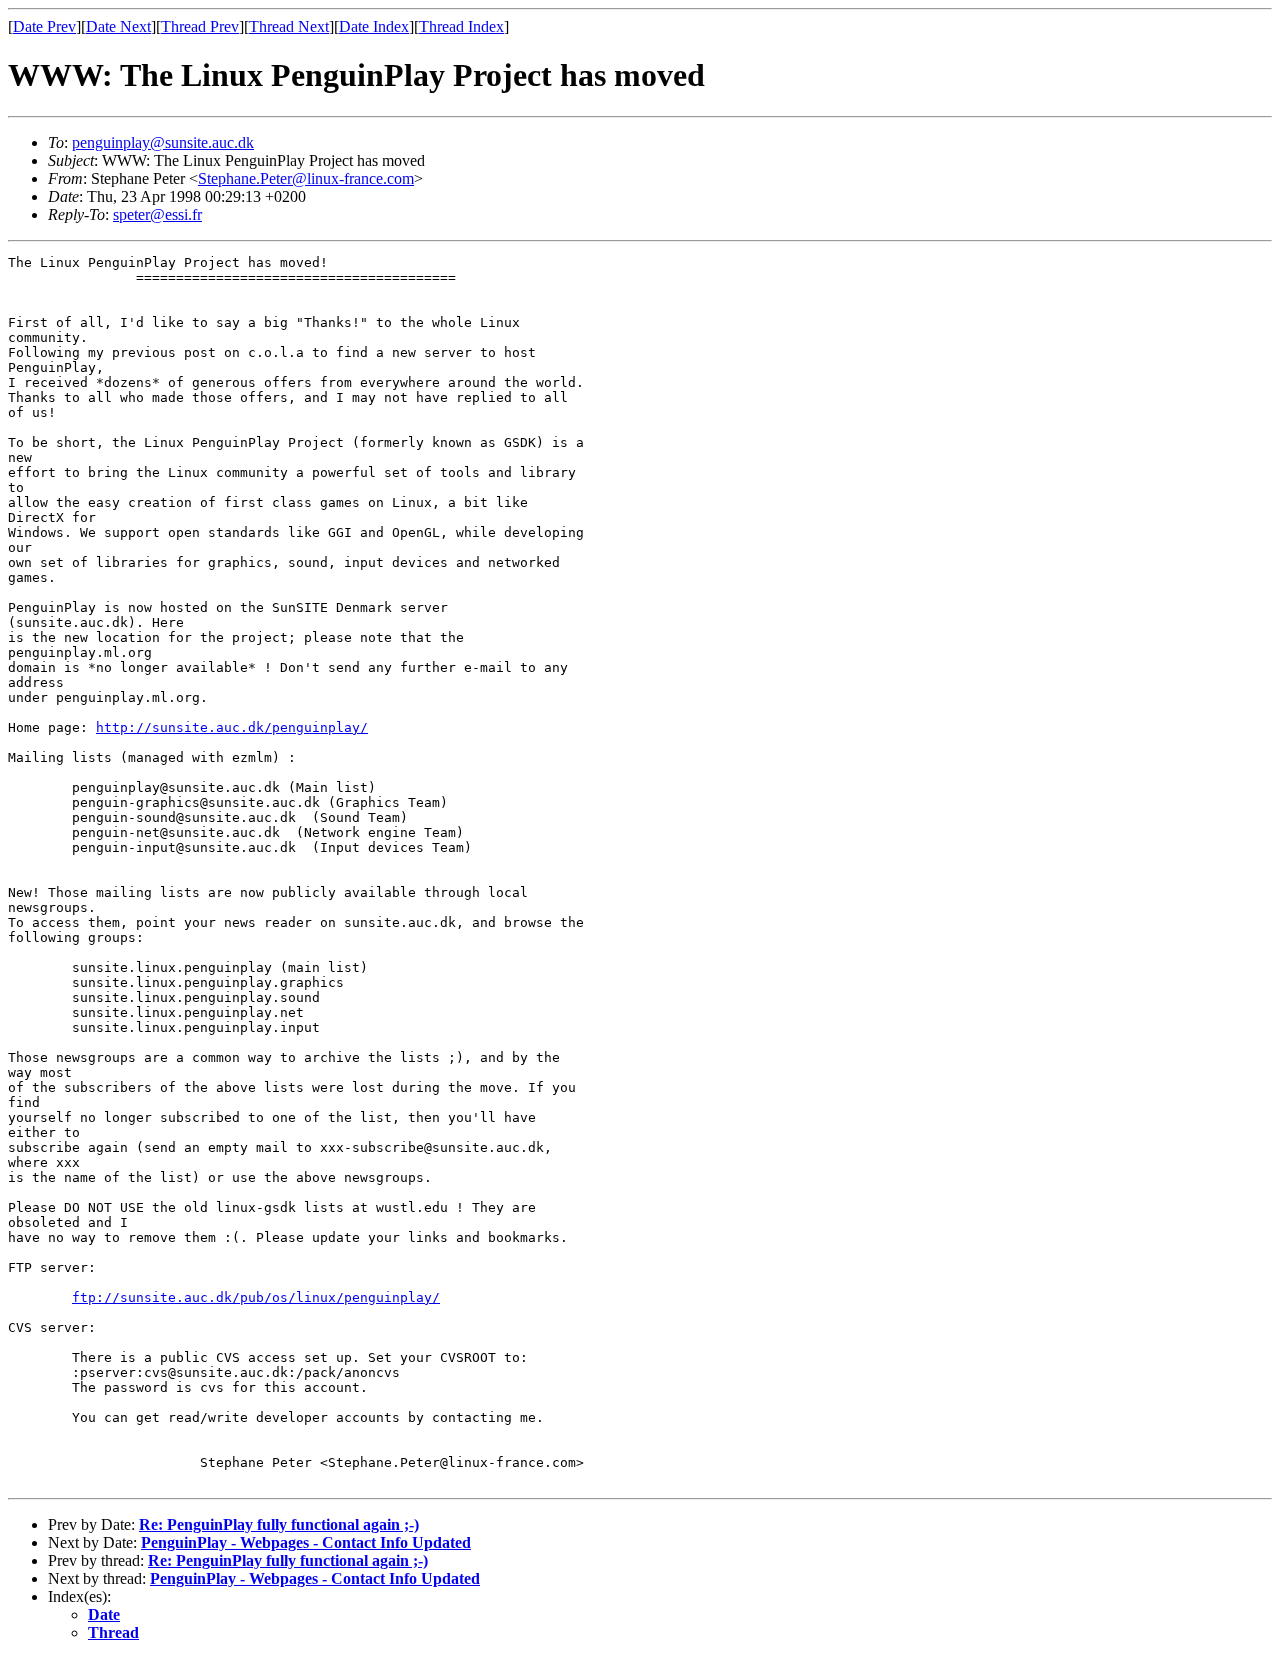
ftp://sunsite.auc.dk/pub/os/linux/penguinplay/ (256, 1297)
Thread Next (289, 26)
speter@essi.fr (157, 214)
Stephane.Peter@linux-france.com (306, 178)
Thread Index (461, 26)
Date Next (118, 26)
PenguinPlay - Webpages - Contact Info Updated (306, 1542)
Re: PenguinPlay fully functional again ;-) (279, 1524)
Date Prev (44, 26)
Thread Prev (200, 26)
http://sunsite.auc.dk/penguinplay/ (232, 727)
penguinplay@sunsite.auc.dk (163, 142)
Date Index (374, 26)
